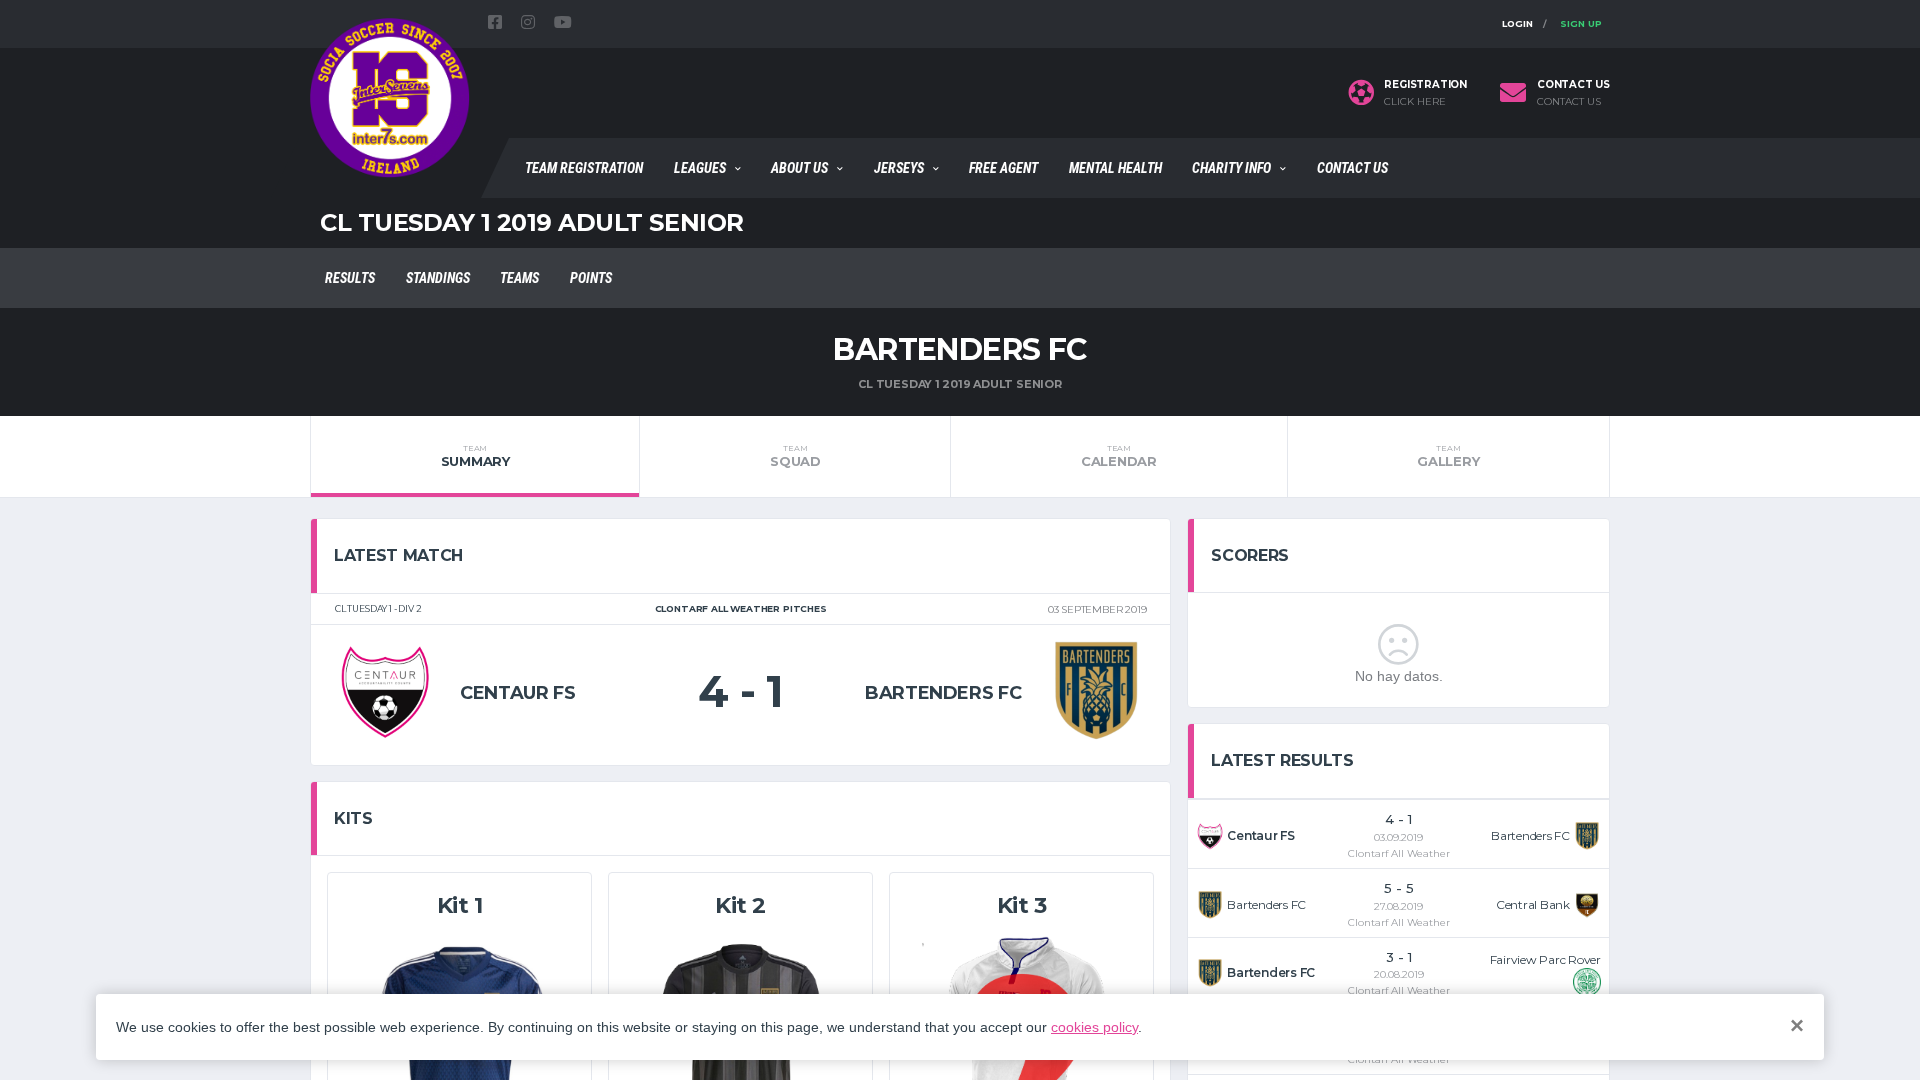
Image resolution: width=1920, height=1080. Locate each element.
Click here (1415, 102)
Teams (519, 278)
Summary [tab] (475, 456)
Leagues (700, 168)
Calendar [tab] (1119, 456)
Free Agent (1003, 168)
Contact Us (1352, 168)
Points (591, 278)
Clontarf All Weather (1399, 853)
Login (1517, 23)
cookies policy (1094, 1027)
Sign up (1581, 23)
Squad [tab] (795, 456)
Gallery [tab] (1448, 456)
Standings (438, 278)
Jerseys (899, 168)
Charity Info (1231, 168)
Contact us (1569, 102)
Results (350, 278)
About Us (799, 168)
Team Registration (584, 168)
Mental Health (1115, 168)
